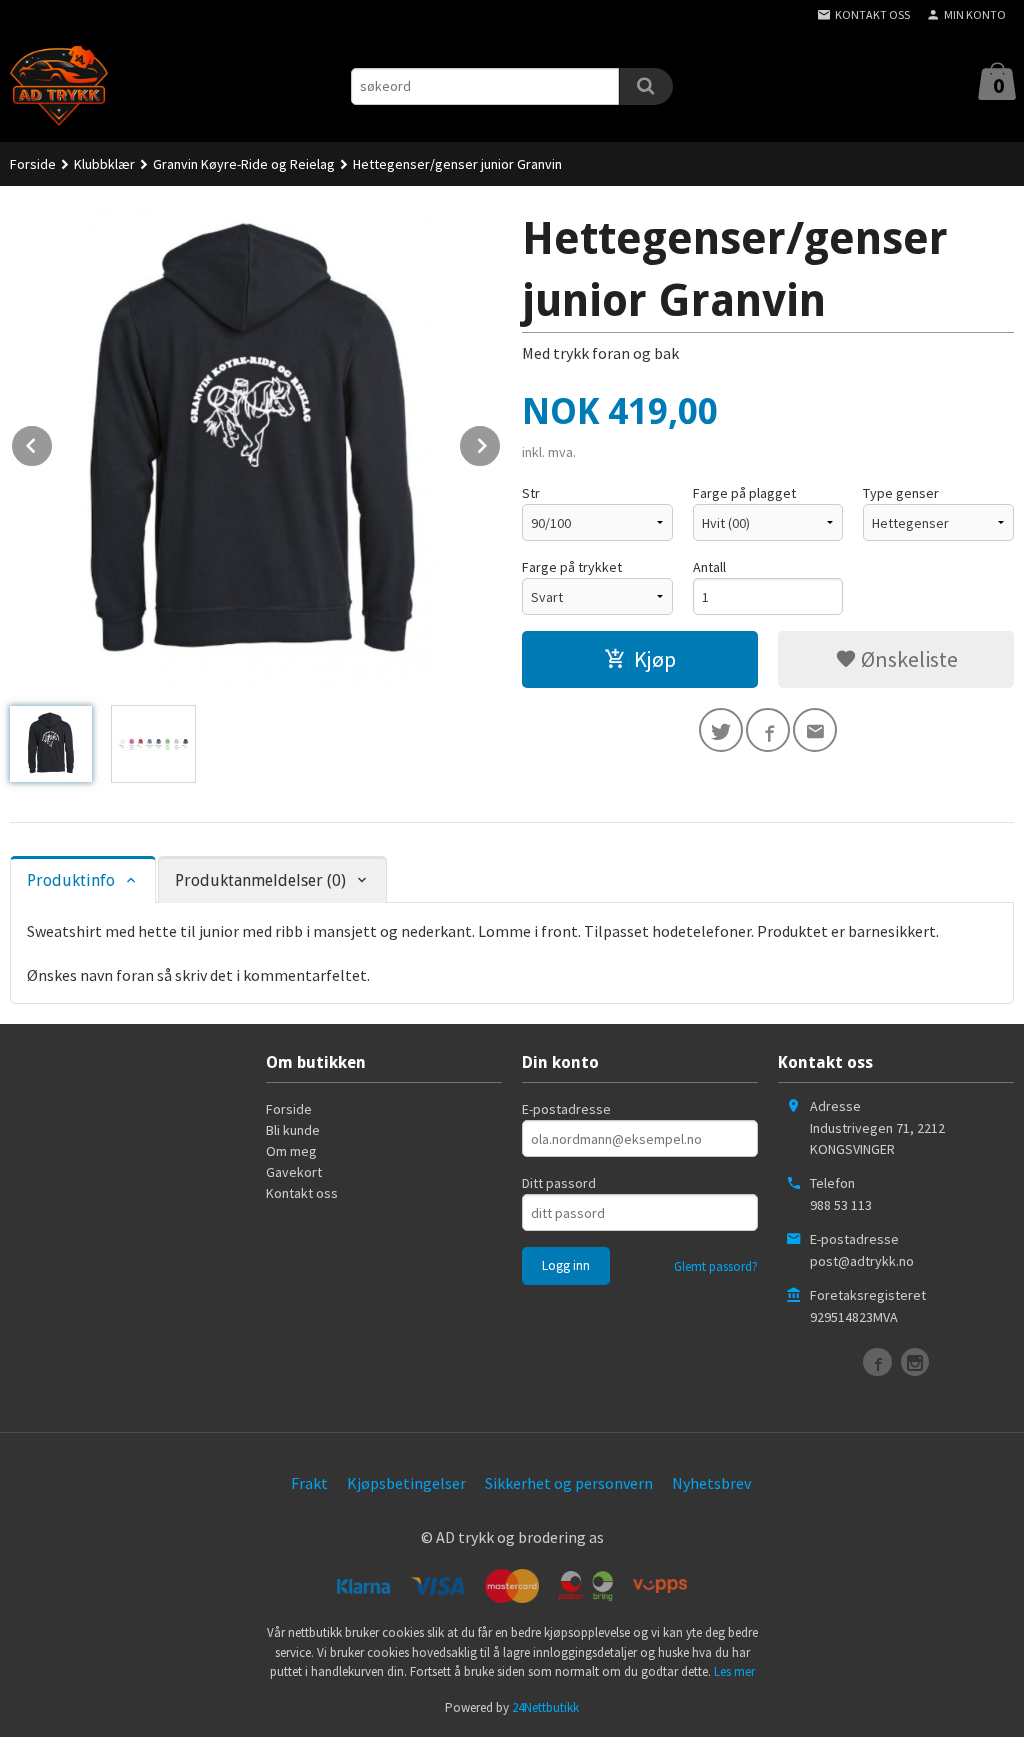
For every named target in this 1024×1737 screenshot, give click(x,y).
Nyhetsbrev (711, 1483)
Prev (53, 442)
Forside (33, 164)
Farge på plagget (744, 493)
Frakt (309, 1483)
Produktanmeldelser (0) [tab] (260, 880)
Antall (709, 567)
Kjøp (655, 659)
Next (501, 442)
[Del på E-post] (815, 730)
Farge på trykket (572, 567)
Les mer (734, 1671)
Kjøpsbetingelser (406, 1483)
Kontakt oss (302, 1193)
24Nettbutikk (545, 1707)
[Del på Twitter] (721, 730)
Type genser (901, 493)
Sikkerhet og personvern (569, 1483)
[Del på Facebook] (768, 730)
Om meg (291, 1151)
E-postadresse (566, 1109)
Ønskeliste (907, 659)
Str (531, 493)
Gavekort (294, 1172)
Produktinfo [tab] (71, 880)
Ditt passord (559, 1183)
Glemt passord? (716, 1266)
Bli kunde (293, 1130)
